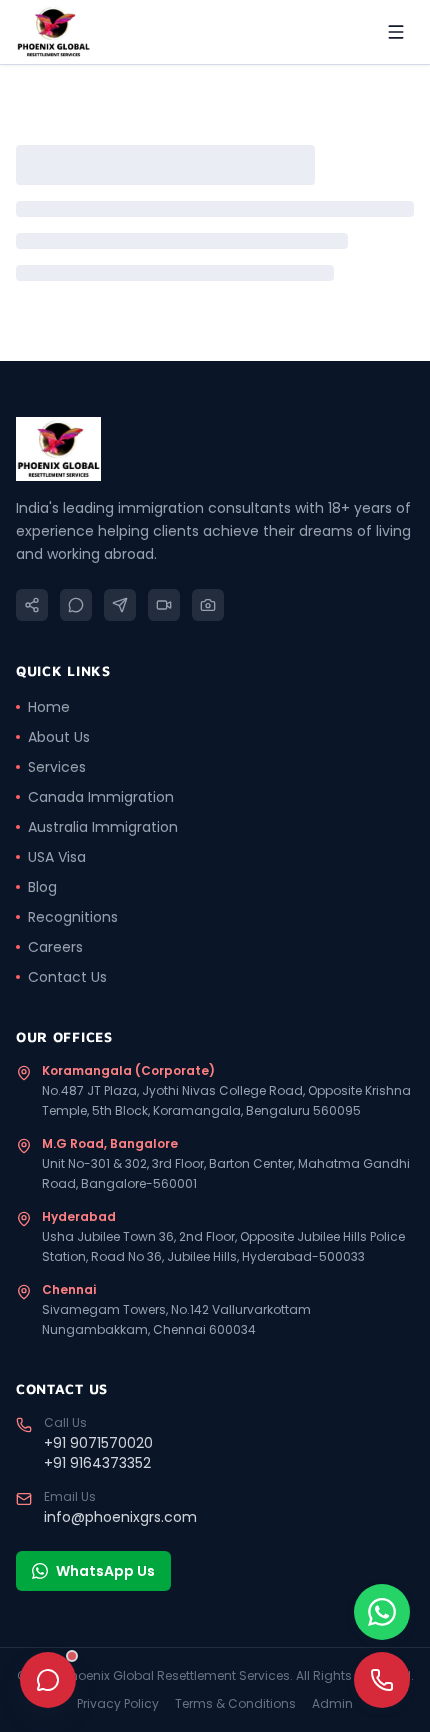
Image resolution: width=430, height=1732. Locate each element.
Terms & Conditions (235, 1704)
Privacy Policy (118, 1704)
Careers (55, 947)
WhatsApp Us (105, 1571)
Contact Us (67, 977)
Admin (332, 1704)
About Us (59, 737)
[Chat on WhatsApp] (382, 1612)
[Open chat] (48, 1680)
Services (57, 767)
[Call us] (382, 1680)
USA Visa (57, 857)
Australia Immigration (103, 827)
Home (49, 707)
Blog (42, 887)
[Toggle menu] (396, 32)
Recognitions (73, 917)
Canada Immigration (101, 797)
